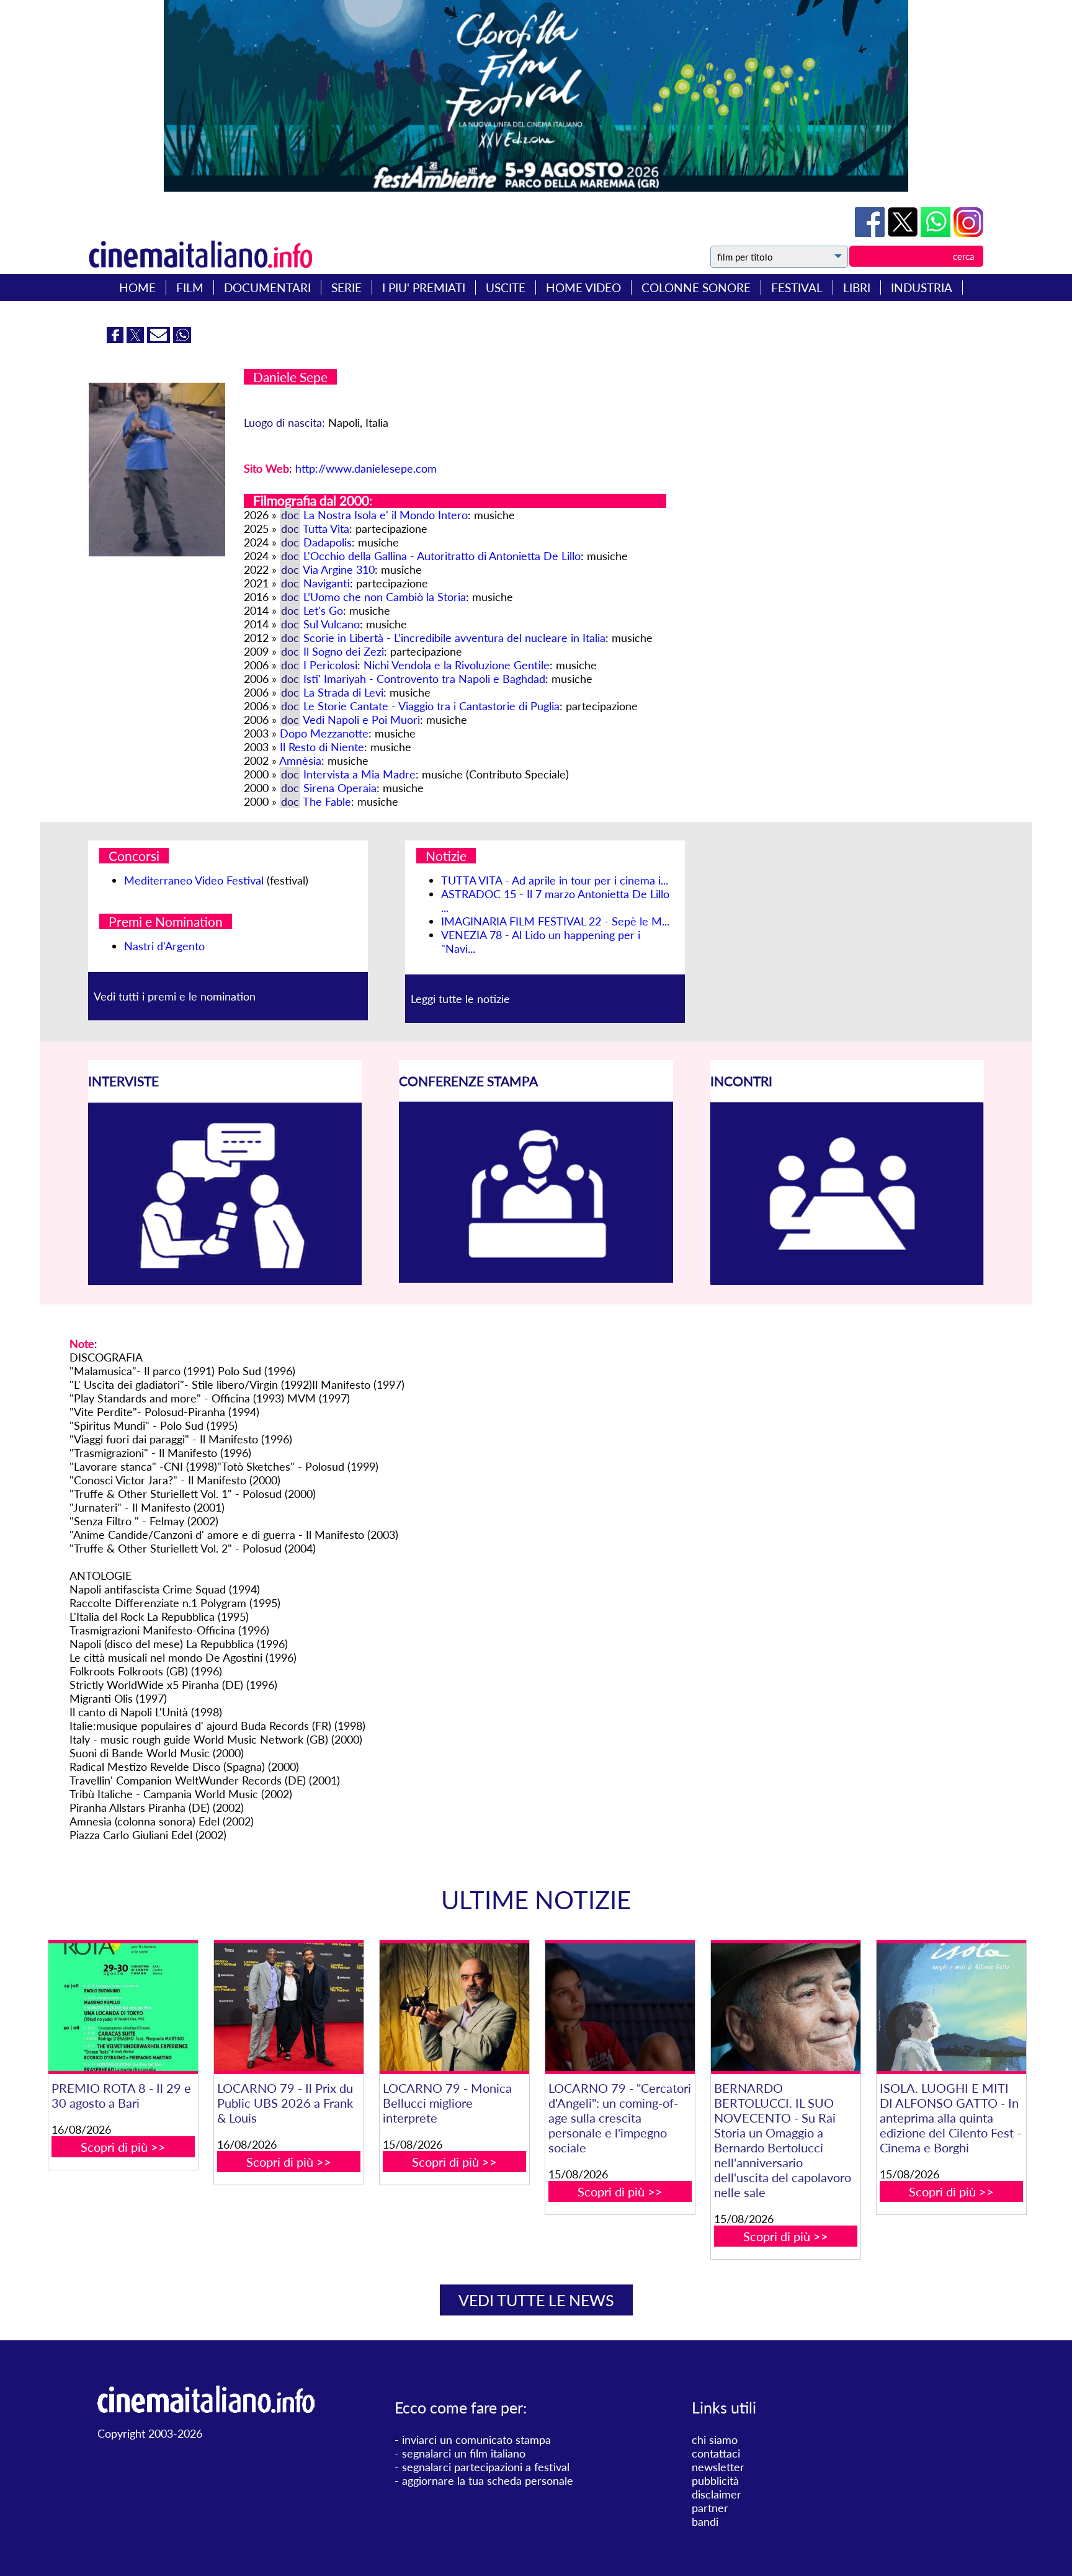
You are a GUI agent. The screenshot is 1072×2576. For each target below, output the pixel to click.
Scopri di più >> (123, 2147)
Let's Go (323, 610)
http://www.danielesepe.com (366, 468)
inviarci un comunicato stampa (476, 2440)
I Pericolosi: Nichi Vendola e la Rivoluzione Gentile (427, 665)
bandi (705, 2521)
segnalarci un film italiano (464, 2453)
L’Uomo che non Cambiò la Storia (385, 597)
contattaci (716, 2453)
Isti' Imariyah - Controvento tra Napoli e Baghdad (424, 679)
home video (583, 287)
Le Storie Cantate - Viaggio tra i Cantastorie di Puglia (431, 706)
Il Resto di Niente (322, 747)
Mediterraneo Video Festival (194, 880)
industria (922, 287)
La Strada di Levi (343, 692)
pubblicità (715, 2480)
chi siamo (715, 2440)
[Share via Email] (160, 339)
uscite (506, 287)
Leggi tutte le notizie (460, 999)
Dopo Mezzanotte (324, 733)
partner (710, 2508)
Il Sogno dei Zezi (344, 651)
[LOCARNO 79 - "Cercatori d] (620, 2008)
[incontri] (847, 1281)
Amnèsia (300, 760)
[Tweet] (904, 233)
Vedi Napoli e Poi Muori (361, 720)
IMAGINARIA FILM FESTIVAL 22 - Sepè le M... (555, 921)
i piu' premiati (424, 287)
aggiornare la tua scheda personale (488, 2480)
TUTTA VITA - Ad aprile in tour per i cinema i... (555, 880)
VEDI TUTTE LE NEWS (536, 2300)
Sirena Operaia (340, 788)
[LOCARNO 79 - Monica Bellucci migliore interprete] (454, 2008)
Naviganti (327, 583)
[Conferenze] (536, 1278)
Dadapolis (328, 542)
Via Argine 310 (339, 569)
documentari (267, 287)
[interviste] (225, 1281)
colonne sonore (696, 287)
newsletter (718, 2467)
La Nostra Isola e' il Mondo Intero (386, 515)
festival (797, 287)
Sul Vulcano (332, 624)
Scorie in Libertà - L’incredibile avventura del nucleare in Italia (454, 638)
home (137, 287)
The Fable (327, 801)
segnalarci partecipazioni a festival (486, 2467)
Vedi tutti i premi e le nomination (175, 996)
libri (857, 287)
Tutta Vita (326, 528)
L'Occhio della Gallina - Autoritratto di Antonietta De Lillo (442, 556)
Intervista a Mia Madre (360, 774)
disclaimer (717, 2494)
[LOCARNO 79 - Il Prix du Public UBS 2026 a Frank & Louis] (288, 2008)
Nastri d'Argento (164, 946)
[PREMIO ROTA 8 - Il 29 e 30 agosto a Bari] (123, 2008)
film (190, 287)
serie (346, 287)
